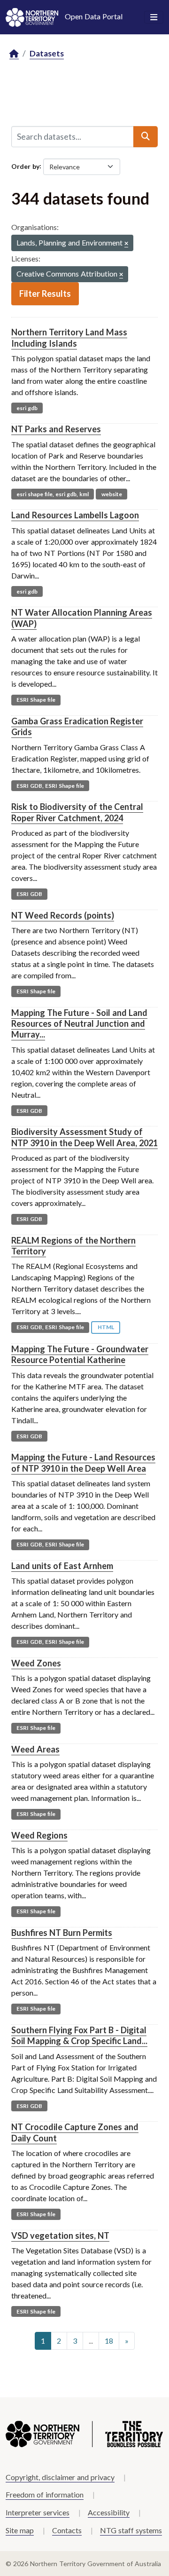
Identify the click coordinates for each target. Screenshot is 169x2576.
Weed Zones (36, 1663)
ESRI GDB (29, 894)
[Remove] (126, 244)
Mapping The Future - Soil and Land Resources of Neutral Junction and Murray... (79, 1024)
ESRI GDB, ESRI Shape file (50, 786)
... (91, 2341)
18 (109, 2341)
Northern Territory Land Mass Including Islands (69, 337)
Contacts (67, 2530)
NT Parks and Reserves (56, 429)
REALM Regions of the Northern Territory (73, 1246)
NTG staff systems (131, 2530)
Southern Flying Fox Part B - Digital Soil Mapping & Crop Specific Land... (79, 2035)
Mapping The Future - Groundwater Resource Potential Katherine (80, 1354)
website (112, 494)
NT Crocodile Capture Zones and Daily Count (75, 2132)
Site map (20, 2530)
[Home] (14, 54)
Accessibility (109, 2512)
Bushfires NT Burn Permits (62, 1933)
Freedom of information (45, 2494)
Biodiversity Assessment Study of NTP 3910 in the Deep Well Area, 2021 (84, 1137)
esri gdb (27, 408)
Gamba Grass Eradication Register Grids (77, 726)
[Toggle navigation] (154, 17)
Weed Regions (39, 1835)
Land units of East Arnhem (62, 1566)
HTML (106, 1327)
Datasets (47, 53)
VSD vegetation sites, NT (60, 2235)
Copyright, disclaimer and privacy (60, 2477)
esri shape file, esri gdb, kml (53, 494)
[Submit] (146, 136)
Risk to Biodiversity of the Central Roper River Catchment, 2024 (77, 812)
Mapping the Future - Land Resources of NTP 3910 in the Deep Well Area (83, 1462)
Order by (25, 166)
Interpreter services (38, 2512)
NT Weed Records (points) (63, 915)
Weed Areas (35, 1749)
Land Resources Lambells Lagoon (75, 515)
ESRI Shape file (36, 700)
